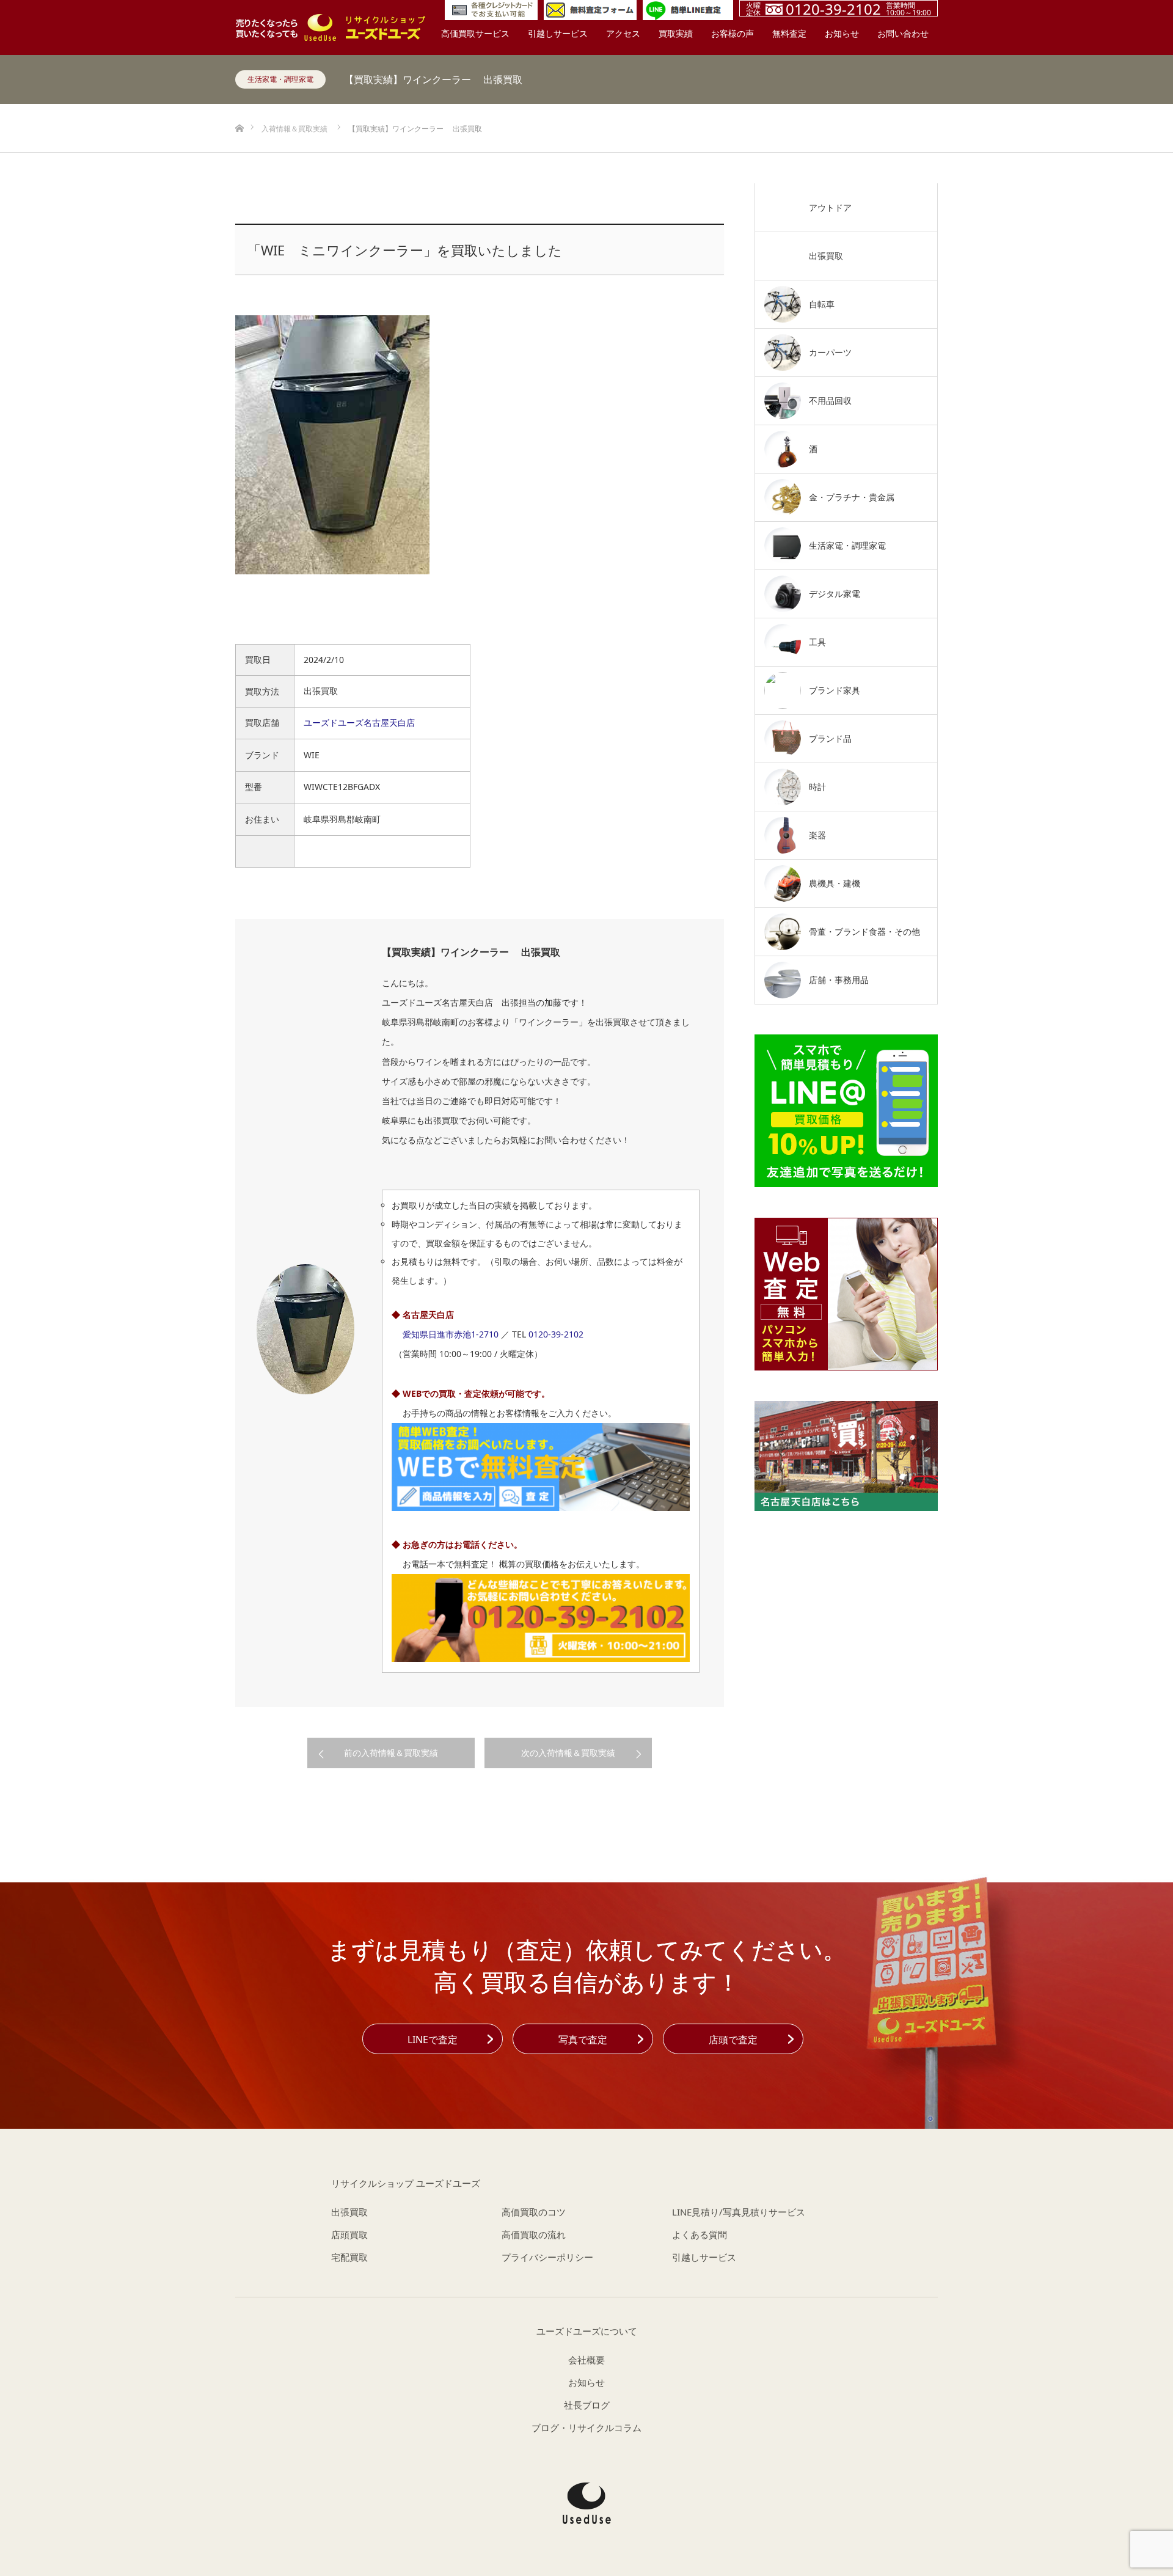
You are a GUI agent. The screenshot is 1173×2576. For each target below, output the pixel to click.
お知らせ (842, 33)
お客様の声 (733, 33)
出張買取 (349, 2212)
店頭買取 (349, 2234)
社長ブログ (587, 2405)
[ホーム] (239, 108)
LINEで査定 (433, 2040)
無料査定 (789, 33)
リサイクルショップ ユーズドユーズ (406, 2183)
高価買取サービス (475, 33)
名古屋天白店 (428, 1315)
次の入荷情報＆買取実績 (568, 1753)
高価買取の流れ (534, 2234)
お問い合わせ (903, 33)
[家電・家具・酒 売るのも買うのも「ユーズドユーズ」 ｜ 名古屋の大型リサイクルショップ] (587, 2503)
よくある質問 (700, 2234)
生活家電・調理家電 (280, 79)
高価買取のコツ (534, 2212)
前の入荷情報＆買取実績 (391, 1753)
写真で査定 (583, 2040)
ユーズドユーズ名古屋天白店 (359, 723)
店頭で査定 (733, 2040)
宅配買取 (349, 2257)
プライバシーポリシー (547, 2257)
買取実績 (676, 33)
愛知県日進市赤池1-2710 (451, 1334)
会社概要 (586, 2360)
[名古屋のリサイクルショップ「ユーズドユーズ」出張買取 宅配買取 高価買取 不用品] (330, 27)
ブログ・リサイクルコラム (586, 2428)
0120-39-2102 (556, 1334)
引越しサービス (558, 33)
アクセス (623, 33)
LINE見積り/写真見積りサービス (739, 2212)
